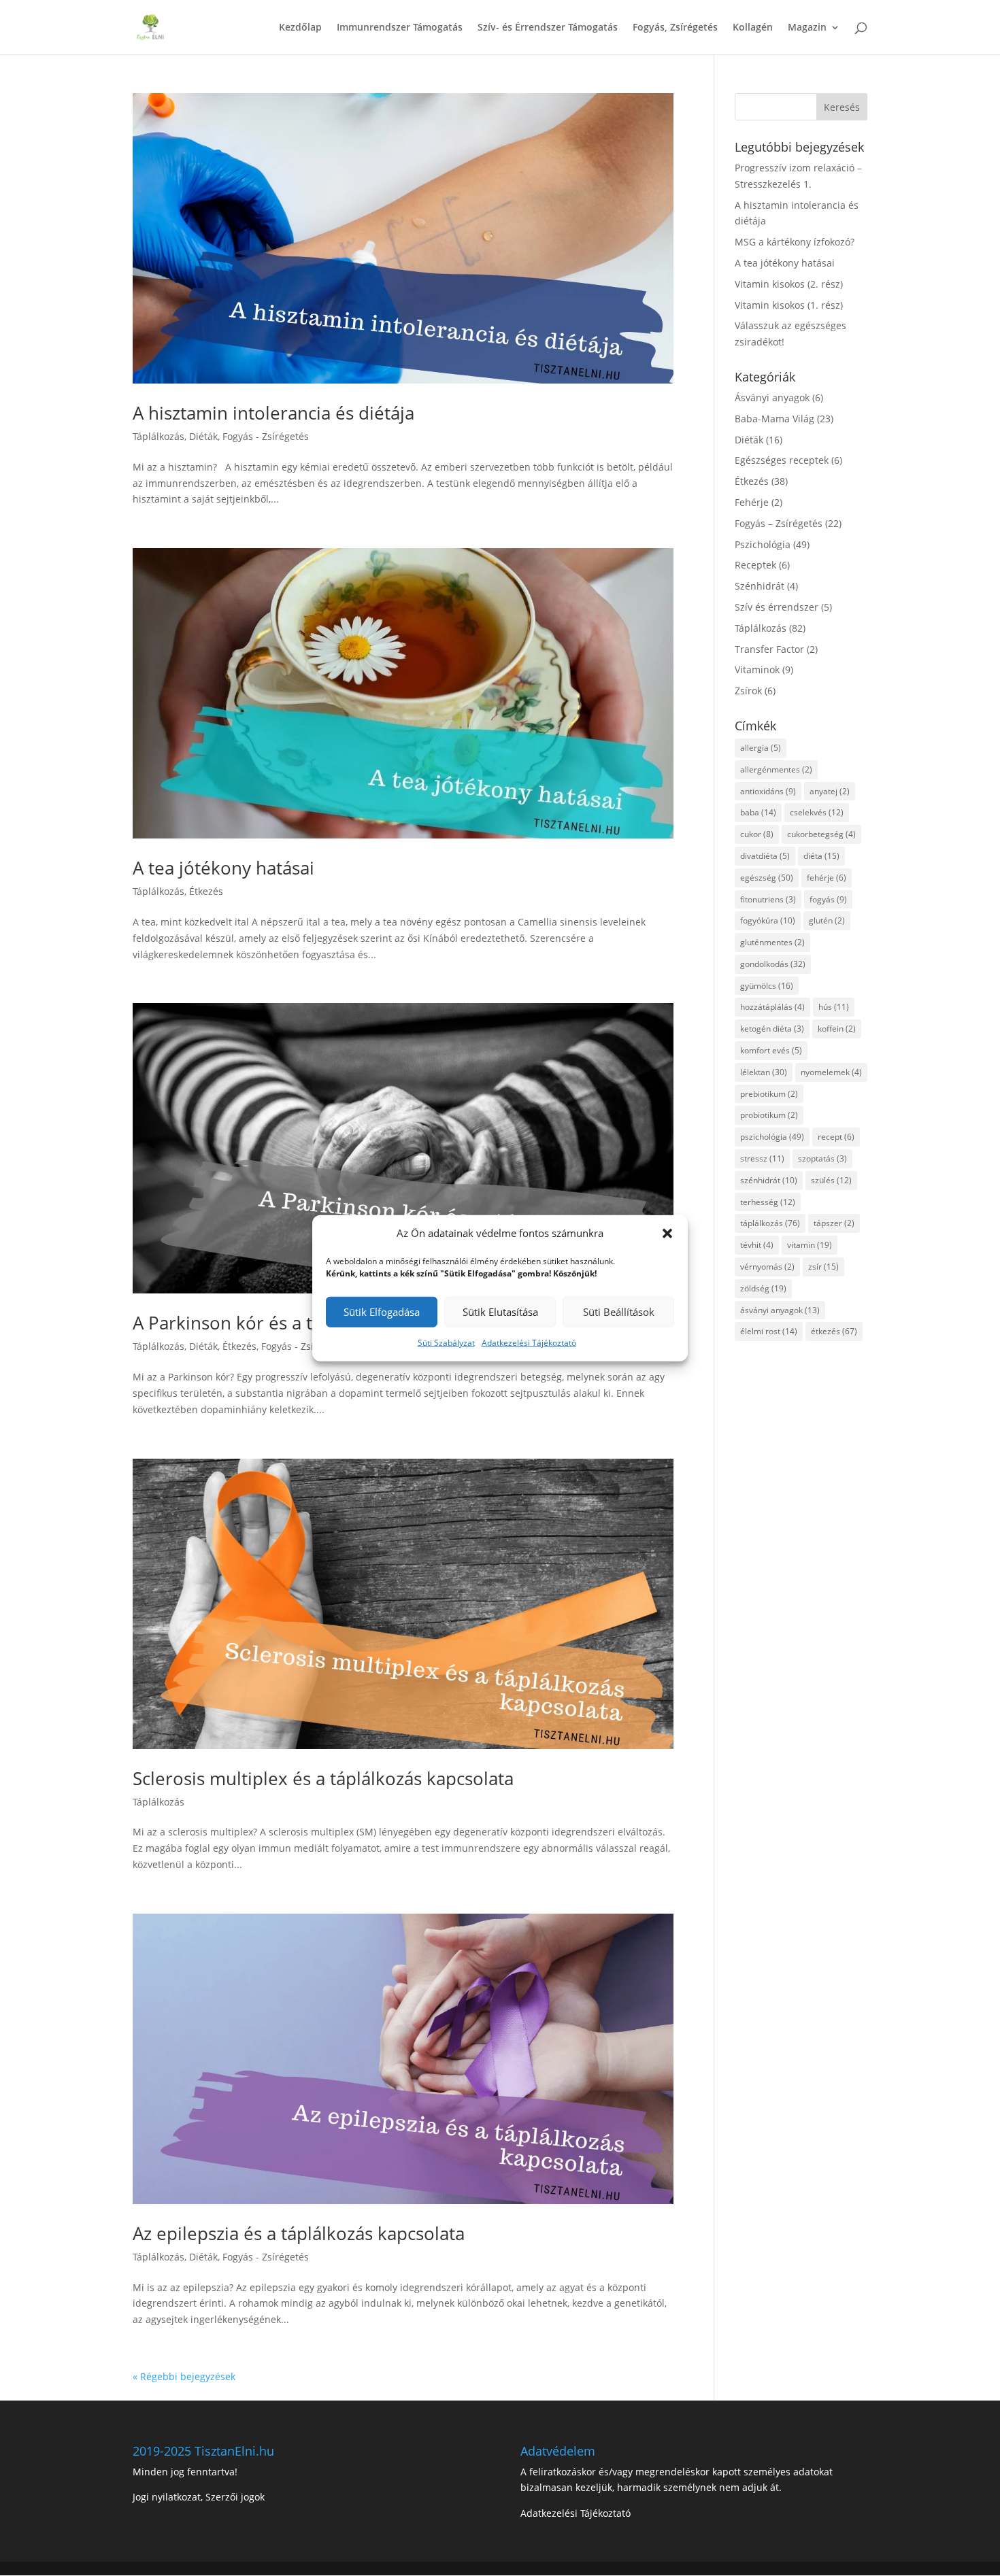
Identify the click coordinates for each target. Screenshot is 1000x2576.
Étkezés (206, 891)
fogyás (828, 899)
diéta (821, 856)
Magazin (807, 28)
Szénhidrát (760, 586)
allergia (761, 748)
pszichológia (772, 1137)
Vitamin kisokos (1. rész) (789, 305)
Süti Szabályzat (446, 1343)
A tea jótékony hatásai (223, 868)
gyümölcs (767, 986)
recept (836, 1137)
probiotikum (769, 1115)
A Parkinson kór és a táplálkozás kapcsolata (311, 1323)
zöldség (763, 1288)
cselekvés (817, 812)
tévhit (757, 1245)
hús (834, 1007)
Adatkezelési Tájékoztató (529, 1343)
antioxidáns (768, 791)
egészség (767, 878)
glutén (827, 920)
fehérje (827, 878)
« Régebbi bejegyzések (184, 2376)
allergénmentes (776, 769)
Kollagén (753, 28)
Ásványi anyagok (772, 397)
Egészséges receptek (782, 460)
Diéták (203, 436)
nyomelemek (831, 1072)
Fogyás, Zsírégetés (675, 28)
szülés (831, 1180)
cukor (757, 834)
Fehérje (752, 502)
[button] (667, 1234)
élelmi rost (769, 1331)
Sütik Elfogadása (382, 1312)
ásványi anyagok (780, 1310)
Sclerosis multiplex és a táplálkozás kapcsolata (323, 1778)
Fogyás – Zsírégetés (779, 523)
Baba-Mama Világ (774, 419)
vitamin (810, 1245)
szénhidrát (769, 1180)
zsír (823, 1267)
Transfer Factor (769, 649)
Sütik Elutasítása (500, 1312)
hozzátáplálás (772, 1007)
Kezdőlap (300, 28)
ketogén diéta (772, 1029)
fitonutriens (768, 899)
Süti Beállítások (619, 1312)
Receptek (755, 565)
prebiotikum (769, 1094)
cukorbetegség (821, 834)
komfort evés (771, 1050)
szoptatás (822, 1158)
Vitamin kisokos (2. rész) (789, 284)
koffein (837, 1029)
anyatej (830, 791)
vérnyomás (767, 1267)
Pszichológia (763, 544)
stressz (762, 1158)
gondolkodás (773, 964)
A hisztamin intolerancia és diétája (273, 413)
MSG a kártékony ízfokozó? (795, 242)
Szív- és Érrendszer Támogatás (548, 28)
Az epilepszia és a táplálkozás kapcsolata (299, 2233)
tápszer (834, 1223)
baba (758, 812)
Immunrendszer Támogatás (400, 28)
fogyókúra (768, 920)
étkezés (834, 1331)
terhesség (768, 1202)
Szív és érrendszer (777, 607)
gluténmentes (772, 942)
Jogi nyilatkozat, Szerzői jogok (199, 2497)
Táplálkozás (159, 436)
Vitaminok (757, 670)
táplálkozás (770, 1223)
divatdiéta (765, 856)
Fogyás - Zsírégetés (266, 436)
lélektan (764, 1072)
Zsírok (748, 691)
